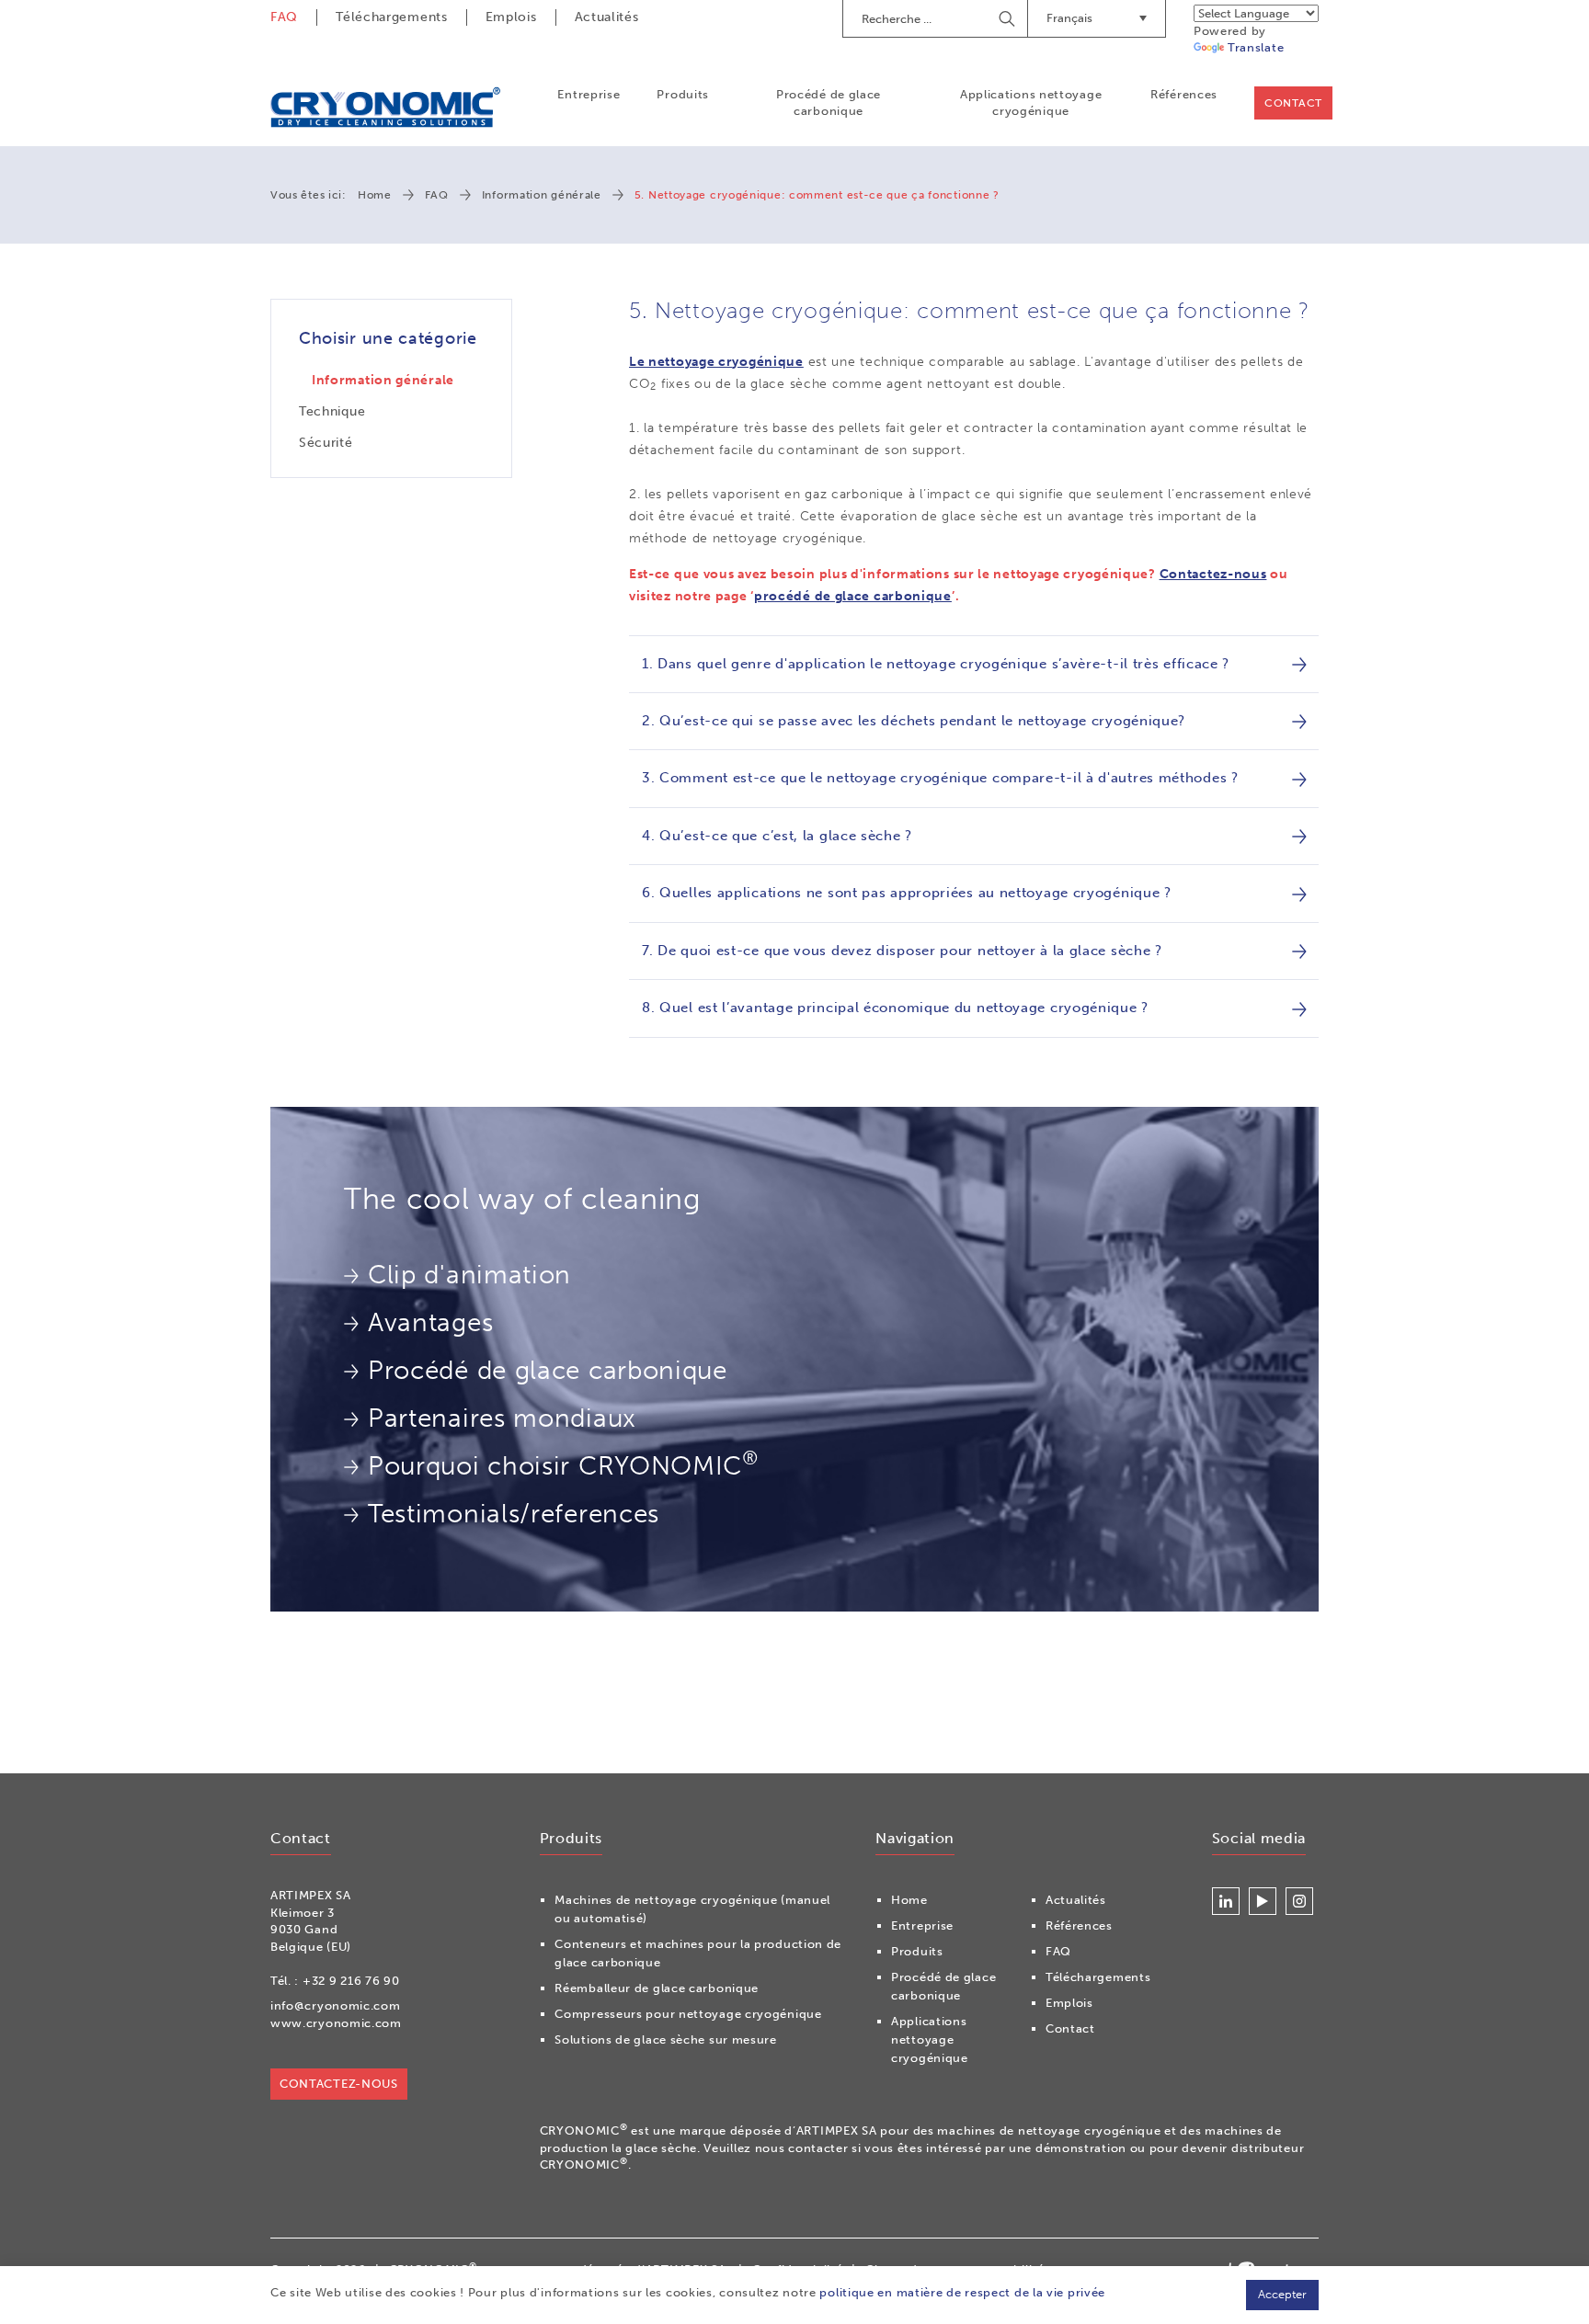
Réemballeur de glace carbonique (657, 1988)
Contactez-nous (1213, 574)
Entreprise (589, 94)
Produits (683, 94)
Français (1069, 18)
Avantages (430, 1322)
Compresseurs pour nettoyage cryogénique (688, 2014)
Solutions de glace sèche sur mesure (666, 2039)
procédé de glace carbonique (853, 596)
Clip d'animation (469, 1275)
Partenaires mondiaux (502, 1418)
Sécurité (326, 443)
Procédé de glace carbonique (829, 103)
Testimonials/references (514, 1514)
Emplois (511, 17)
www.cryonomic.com (336, 2023)
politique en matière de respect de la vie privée (962, 2292)
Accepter (1282, 2294)
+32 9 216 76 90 (351, 1981)
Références (1184, 94)
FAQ (284, 17)
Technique (332, 411)
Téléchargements (392, 17)
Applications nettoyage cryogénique (1031, 103)
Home (375, 195)
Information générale (542, 195)
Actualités (607, 17)
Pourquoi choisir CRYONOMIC (563, 1464)
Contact (1293, 103)
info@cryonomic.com (336, 2005)
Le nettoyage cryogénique (716, 362)
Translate (1256, 47)
